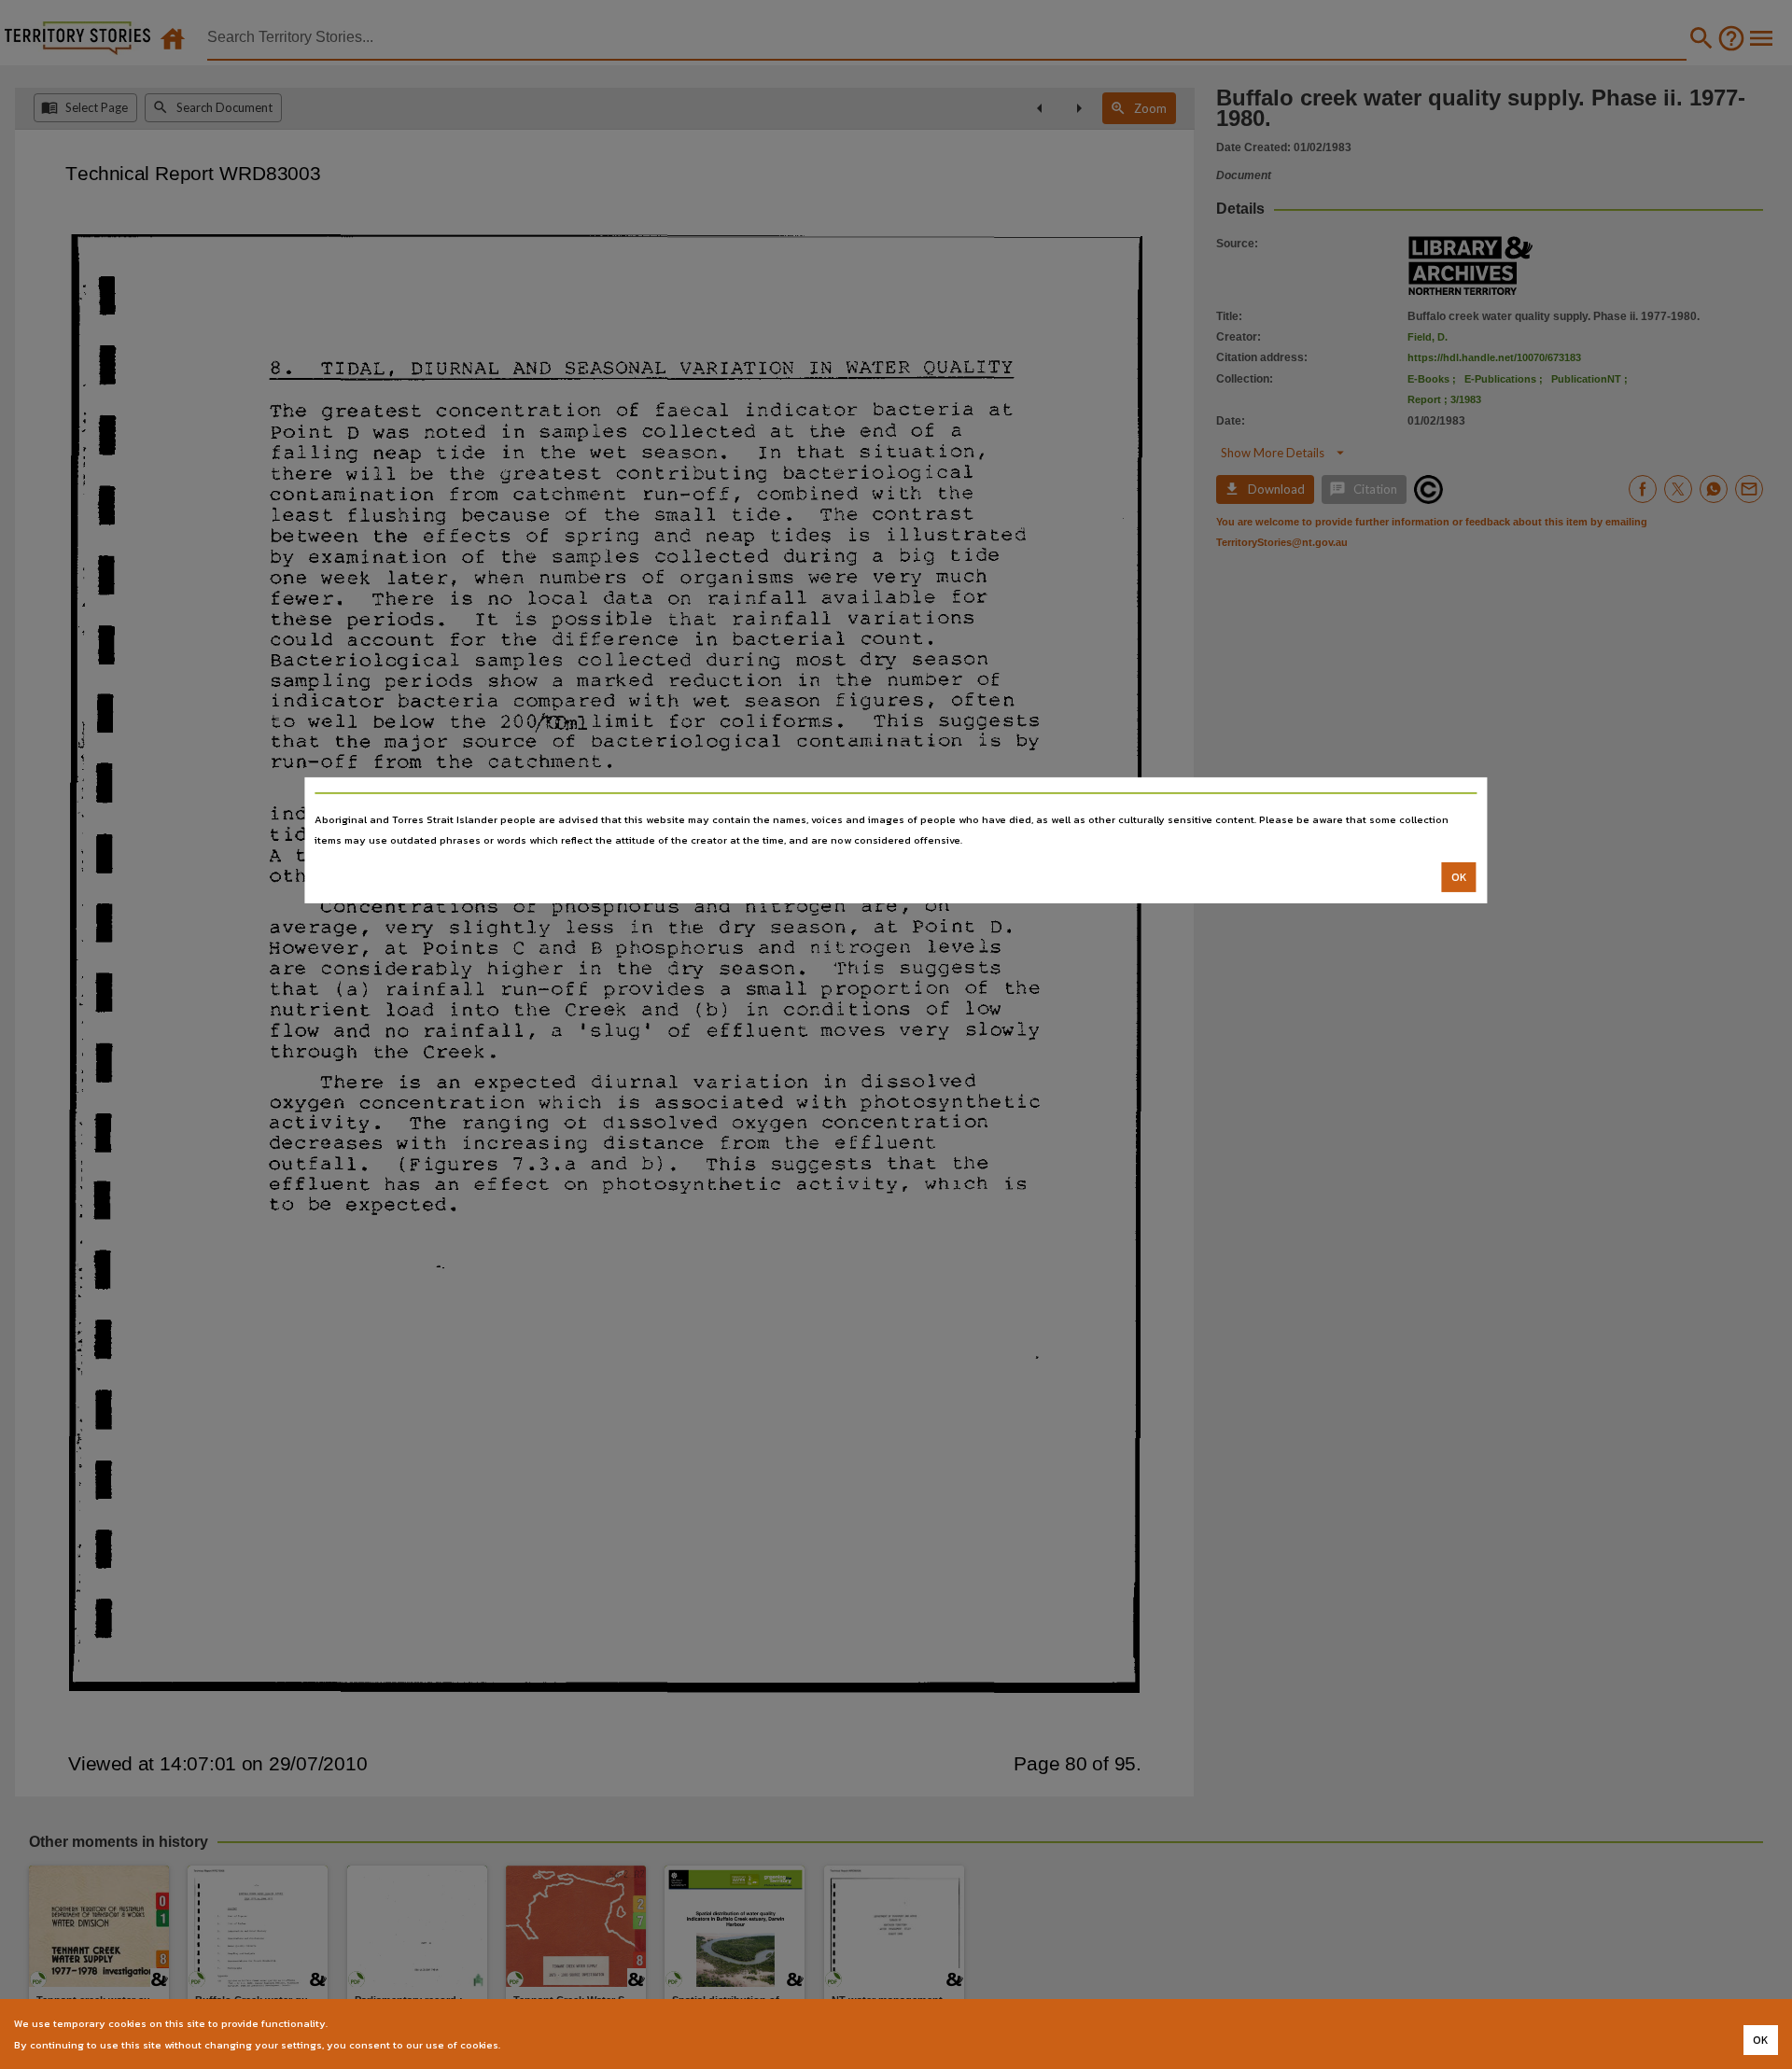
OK (1459, 877)
